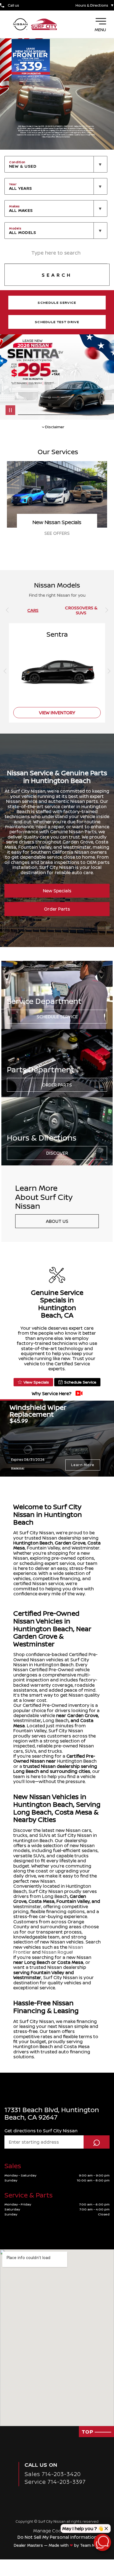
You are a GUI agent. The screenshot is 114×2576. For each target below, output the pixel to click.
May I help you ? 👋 (83, 2529)
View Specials (36, 1382)
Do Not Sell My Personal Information (57, 2537)
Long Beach (56, 1720)
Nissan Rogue (57, 1952)
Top (88, 2432)
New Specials (57, 891)
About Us (57, 1221)
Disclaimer (18, 1468)
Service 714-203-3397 (55, 2482)
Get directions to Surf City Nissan (41, 2131)
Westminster (27, 1720)
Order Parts (57, 909)
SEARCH (57, 275)
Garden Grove (70, 1543)
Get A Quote (57, 533)
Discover (57, 1153)
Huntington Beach (33, 1543)
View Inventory (57, 713)
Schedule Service (57, 1017)
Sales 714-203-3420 (53, 2474)
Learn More (83, 1465)
